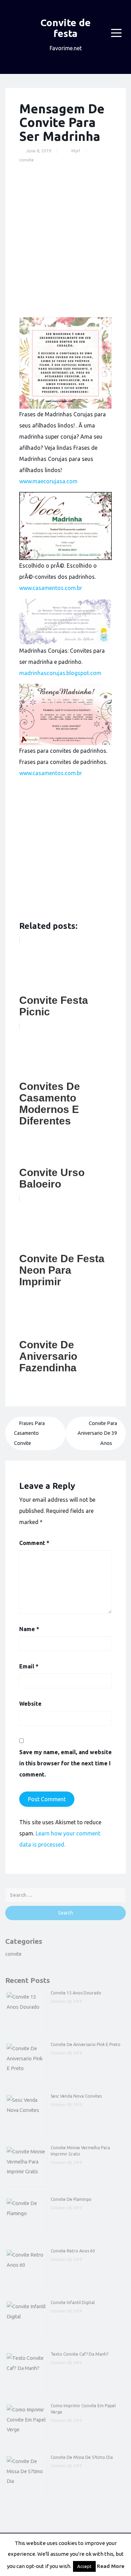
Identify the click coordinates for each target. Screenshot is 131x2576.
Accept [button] (84, 2566)
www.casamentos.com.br (51, 588)
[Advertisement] (65, 240)
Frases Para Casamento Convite (29, 1433)
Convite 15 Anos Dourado (76, 1993)
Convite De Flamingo (71, 2199)
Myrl (76, 151)
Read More (111, 2566)
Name (29, 1629)
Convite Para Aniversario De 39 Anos (97, 1433)
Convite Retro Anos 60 (73, 2251)
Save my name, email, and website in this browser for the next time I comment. (65, 1763)
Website (30, 1704)
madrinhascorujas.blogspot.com (60, 673)
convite (27, 160)
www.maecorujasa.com (48, 481)
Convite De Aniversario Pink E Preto (86, 2044)
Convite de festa (66, 28)
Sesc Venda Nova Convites (76, 2096)
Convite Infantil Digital (73, 2302)
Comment (34, 1543)
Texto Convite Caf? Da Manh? (79, 2354)
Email (29, 1666)
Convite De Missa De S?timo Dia (82, 2457)
